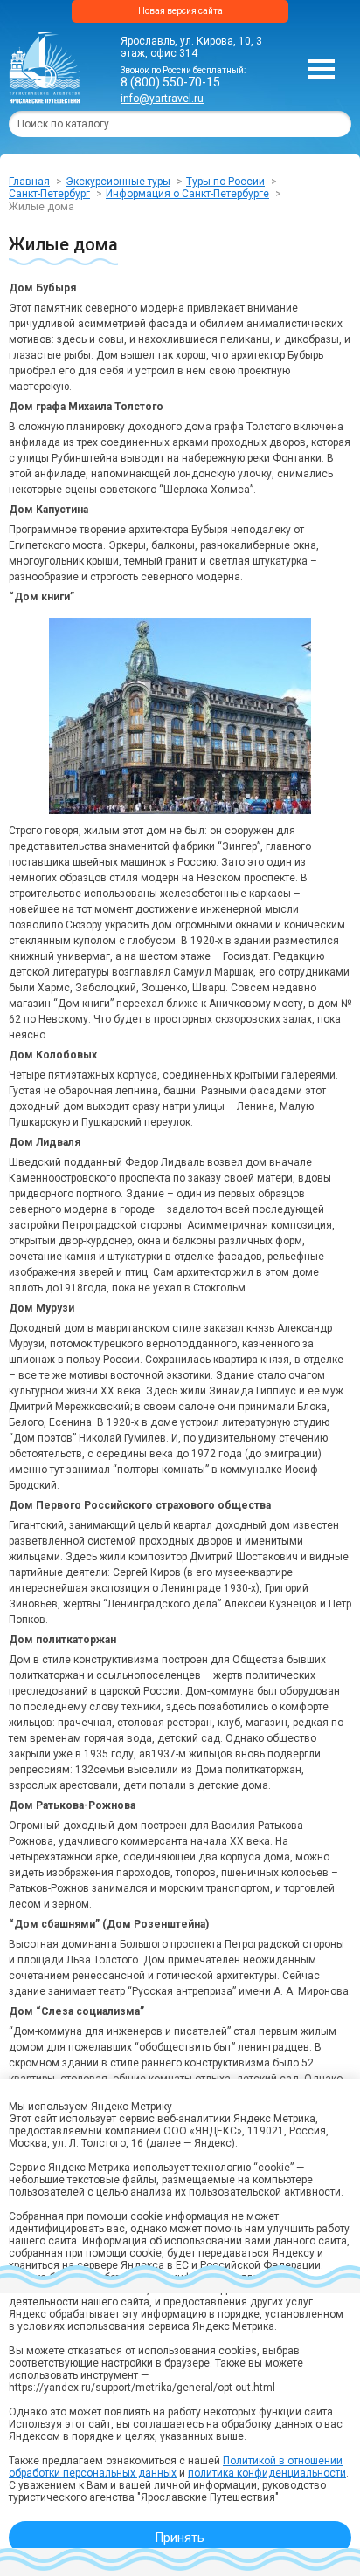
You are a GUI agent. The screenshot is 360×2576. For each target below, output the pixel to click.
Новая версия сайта (180, 11)
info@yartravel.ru (162, 99)
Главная (29, 182)
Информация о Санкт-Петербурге (187, 194)
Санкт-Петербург (49, 194)
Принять (180, 2538)
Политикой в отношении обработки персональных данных (176, 2467)
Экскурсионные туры (118, 182)
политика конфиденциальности (267, 2473)
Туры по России (225, 182)
